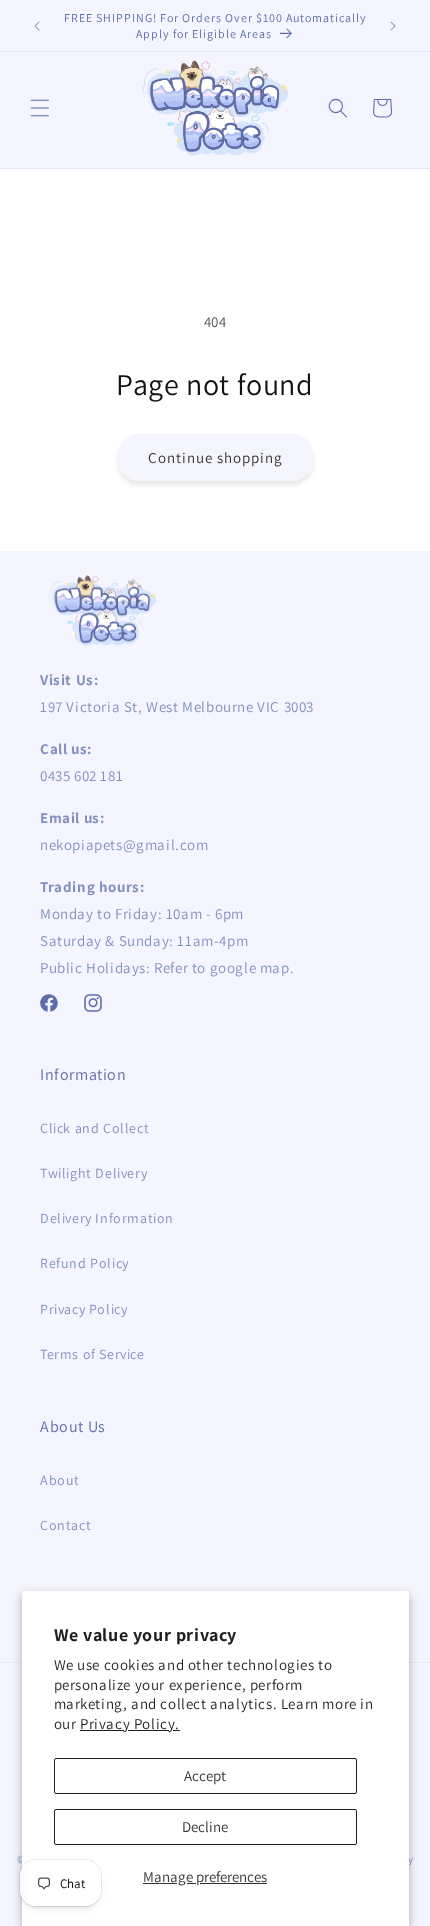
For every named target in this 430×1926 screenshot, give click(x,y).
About (60, 1480)
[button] (40, 108)
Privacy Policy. (130, 1723)
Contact (65, 1525)
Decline (205, 1826)
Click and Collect (94, 1128)
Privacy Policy (83, 1309)
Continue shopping (215, 457)
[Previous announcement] (37, 26)
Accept (205, 1775)
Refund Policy (84, 1263)
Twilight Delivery (93, 1173)
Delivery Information (107, 1218)
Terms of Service (92, 1354)
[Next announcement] (393, 26)
